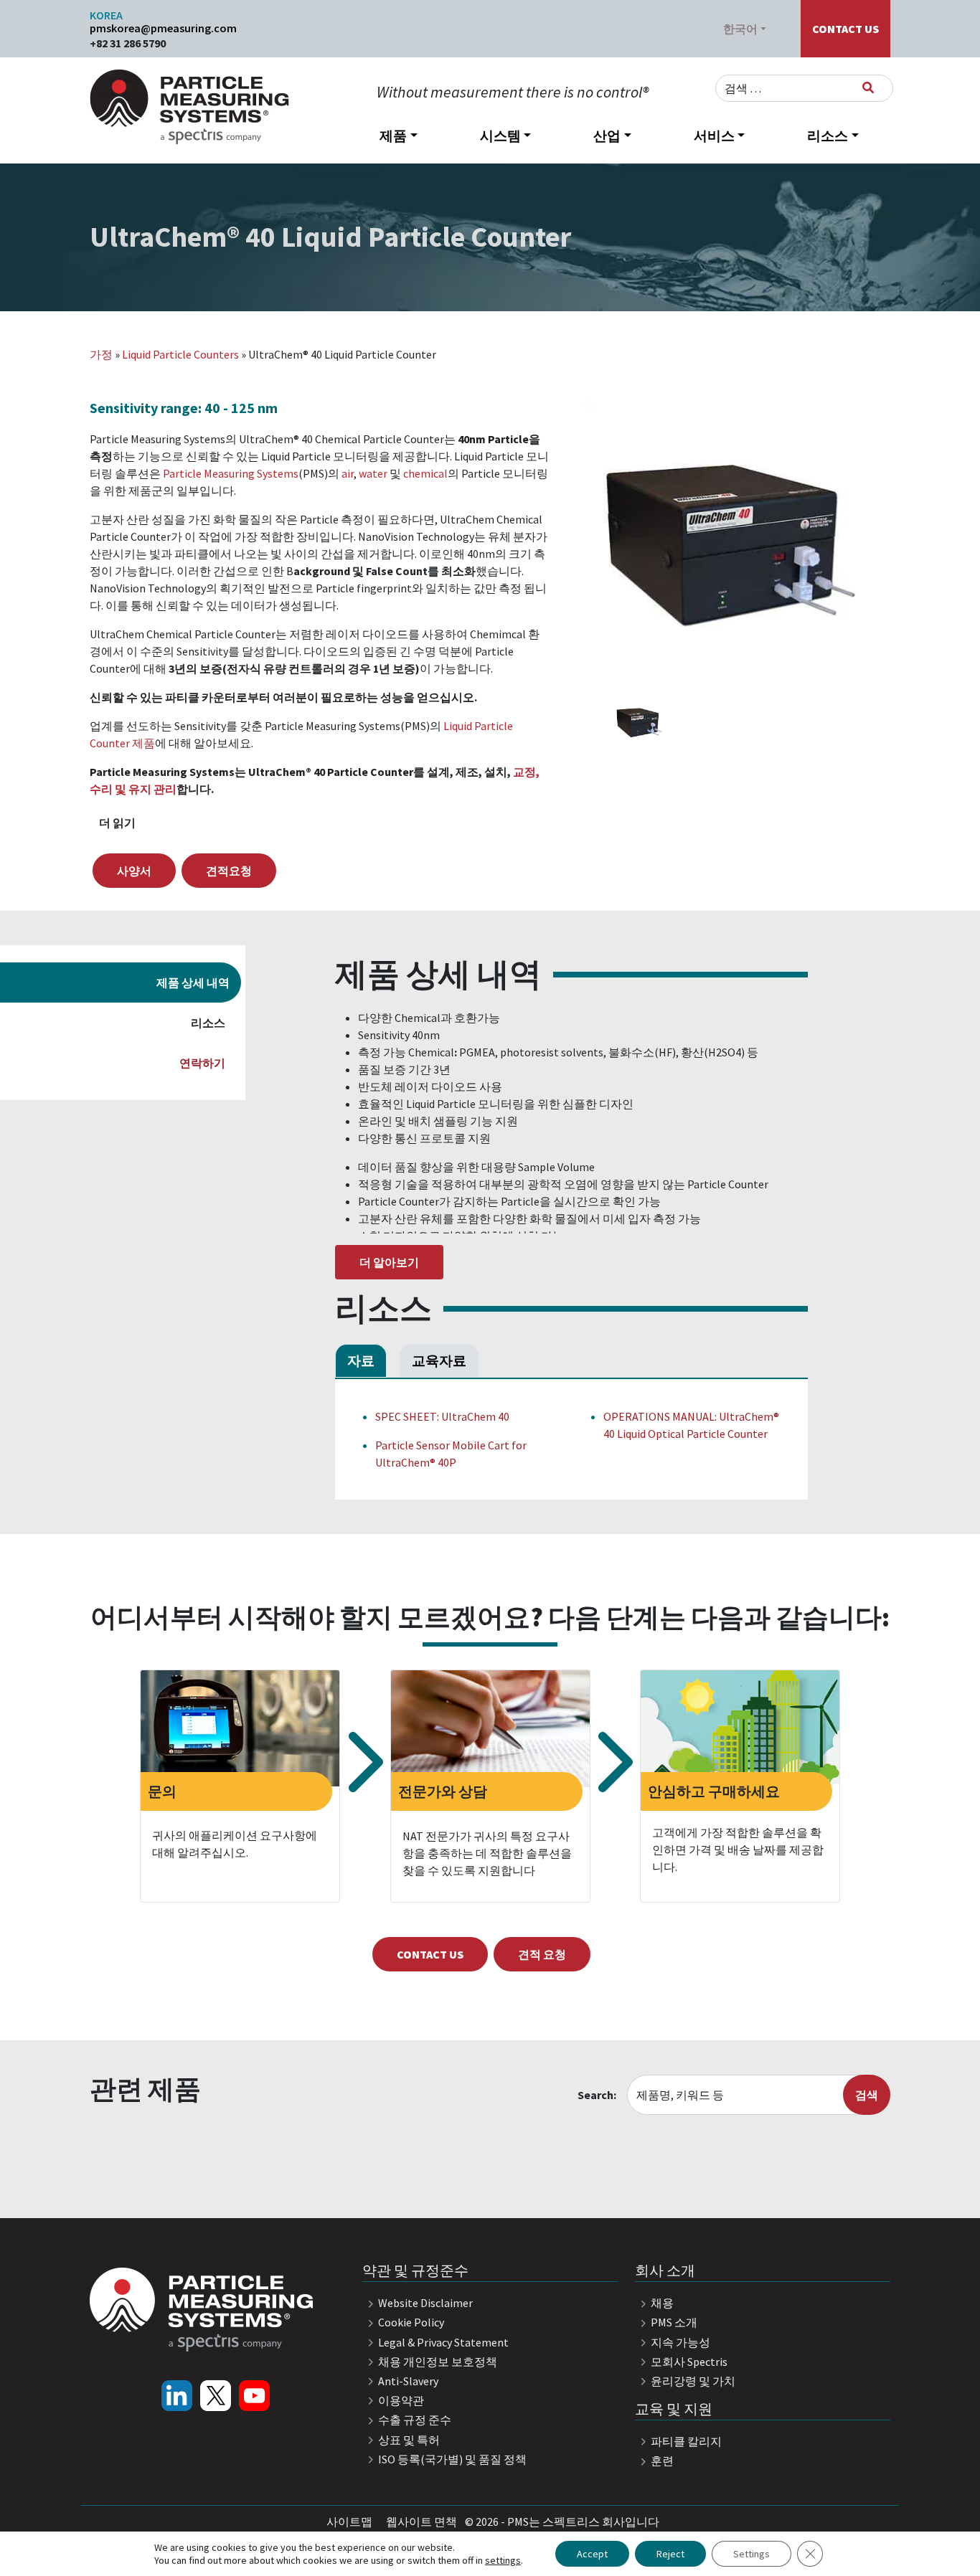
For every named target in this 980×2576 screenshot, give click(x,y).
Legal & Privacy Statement (442, 2342)
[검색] (868, 87)
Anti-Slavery (407, 2381)
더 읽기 (117, 823)
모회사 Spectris (688, 2362)
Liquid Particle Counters (180, 354)
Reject (670, 2554)
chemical (425, 473)
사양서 (134, 871)
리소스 (828, 136)
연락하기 (202, 1063)
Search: (597, 2095)
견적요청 (229, 871)
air (348, 473)
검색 (867, 2095)
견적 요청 (542, 1954)
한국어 (740, 29)
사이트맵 (349, 2521)
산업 (607, 136)
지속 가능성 (679, 2342)
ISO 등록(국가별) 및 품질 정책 (451, 2459)
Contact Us (845, 29)
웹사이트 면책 (421, 2521)
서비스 (714, 136)
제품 (393, 136)
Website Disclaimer (424, 2303)
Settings (752, 2554)
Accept (592, 2554)
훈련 (661, 2461)
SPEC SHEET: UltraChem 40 (442, 1416)
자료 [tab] (361, 1360)
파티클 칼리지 (685, 2441)
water (373, 473)
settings (503, 2560)
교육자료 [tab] (439, 1360)
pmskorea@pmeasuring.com (163, 28)
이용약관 (400, 2400)
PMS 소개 (673, 2322)
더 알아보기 (389, 1262)
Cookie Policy (410, 2322)
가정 (101, 354)
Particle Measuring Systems (231, 473)
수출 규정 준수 (414, 2420)
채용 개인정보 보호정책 (437, 2362)
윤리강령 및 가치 (692, 2381)
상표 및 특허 (408, 2440)
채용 (661, 2303)
